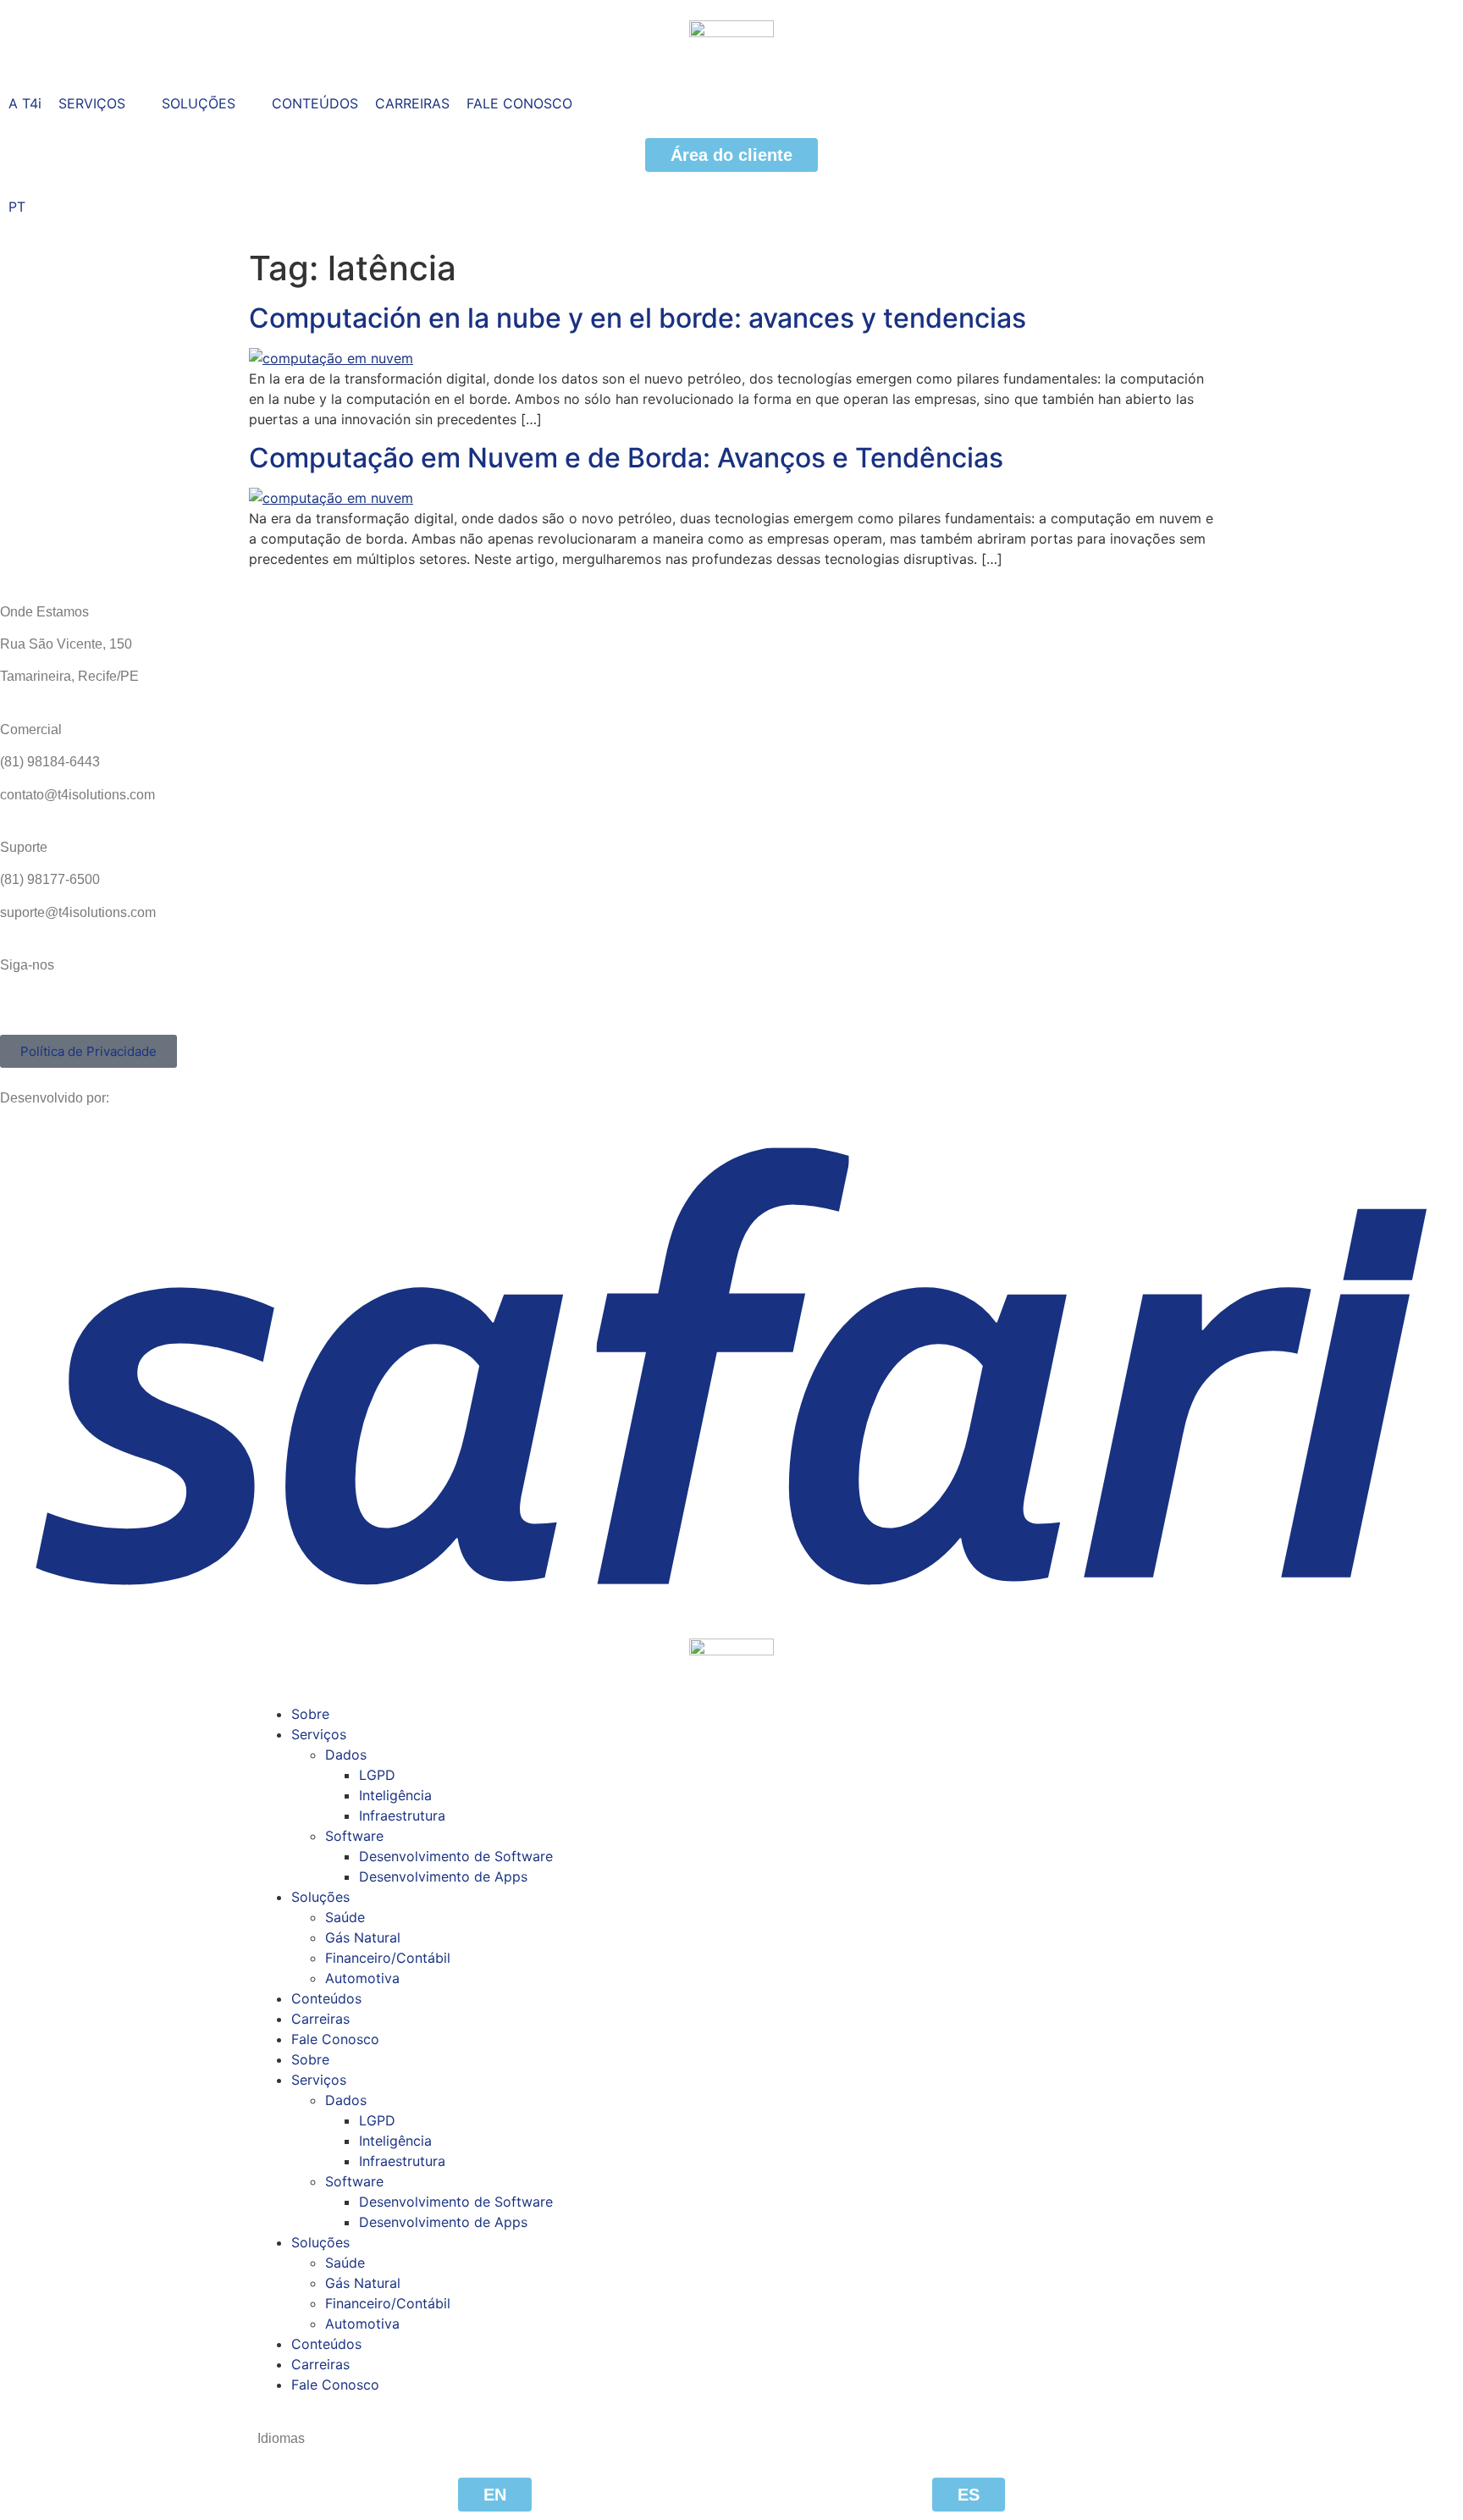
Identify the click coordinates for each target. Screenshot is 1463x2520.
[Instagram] (509, 1009)
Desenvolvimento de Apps (443, 1876)
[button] (102, 103)
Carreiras (320, 2019)
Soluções (320, 1897)
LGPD (377, 1775)
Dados (346, 1755)
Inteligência (395, 1795)
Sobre (310, 1714)
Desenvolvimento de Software (456, 1856)
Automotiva (362, 1978)
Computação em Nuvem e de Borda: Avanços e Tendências (626, 458)
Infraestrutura (402, 1815)
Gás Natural (363, 1937)
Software (354, 1836)
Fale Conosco (335, 2039)
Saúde (345, 1917)
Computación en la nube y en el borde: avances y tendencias (638, 318)
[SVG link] (731, 1365)
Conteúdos (326, 1998)
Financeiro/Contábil (388, 1958)
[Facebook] (21, 1009)
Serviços (319, 1734)
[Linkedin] (996, 1009)
